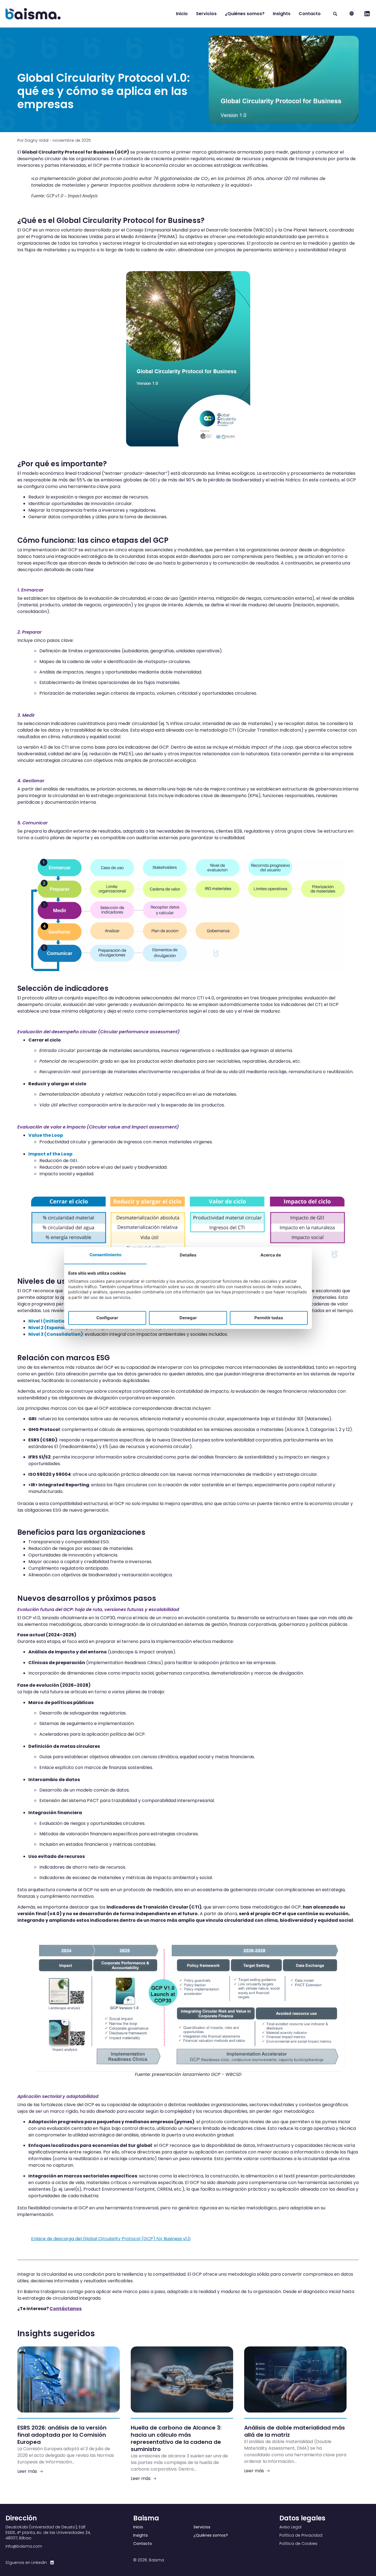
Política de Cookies (298, 2544)
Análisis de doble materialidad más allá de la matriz (295, 2431)
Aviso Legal (290, 2527)
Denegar (188, 1318)
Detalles (188, 1255)
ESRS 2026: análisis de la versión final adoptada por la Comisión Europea (62, 2435)
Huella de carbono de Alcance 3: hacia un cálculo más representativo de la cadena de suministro (176, 2438)
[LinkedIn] (52, 2563)
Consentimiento (105, 1255)
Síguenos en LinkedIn (26, 2563)
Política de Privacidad (301, 2535)
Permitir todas (269, 1318)
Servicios (206, 14)
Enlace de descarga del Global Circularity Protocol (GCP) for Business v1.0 (111, 2239)
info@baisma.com (24, 2546)
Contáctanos (66, 2309)
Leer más (27, 2471)
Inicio (182, 14)
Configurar (107, 1318)
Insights (282, 14)
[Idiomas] (352, 14)
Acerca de (271, 1255)
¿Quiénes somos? (245, 14)
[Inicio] (33, 14)
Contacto (310, 14)
